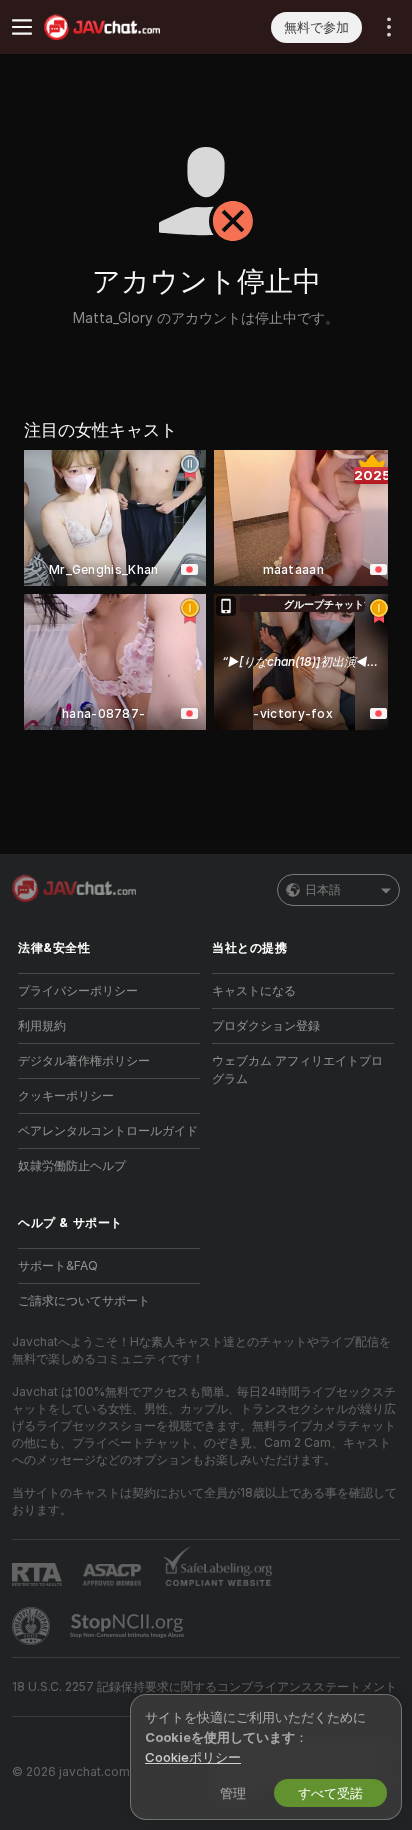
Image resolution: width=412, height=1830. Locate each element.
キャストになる (254, 990)
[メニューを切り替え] (22, 27)
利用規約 (42, 1025)
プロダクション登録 (266, 1025)
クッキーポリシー (66, 1095)
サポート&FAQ (58, 1265)
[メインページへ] (125, 27)
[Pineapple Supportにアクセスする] (33, 1626)
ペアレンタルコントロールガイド (108, 1130)
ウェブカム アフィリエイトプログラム (297, 1069)
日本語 (323, 889)
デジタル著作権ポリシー (84, 1060)
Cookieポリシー (193, 1757)
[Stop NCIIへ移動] (129, 1626)
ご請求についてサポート (84, 1300)
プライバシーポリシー (78, 990)
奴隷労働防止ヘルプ (72, 1165)
